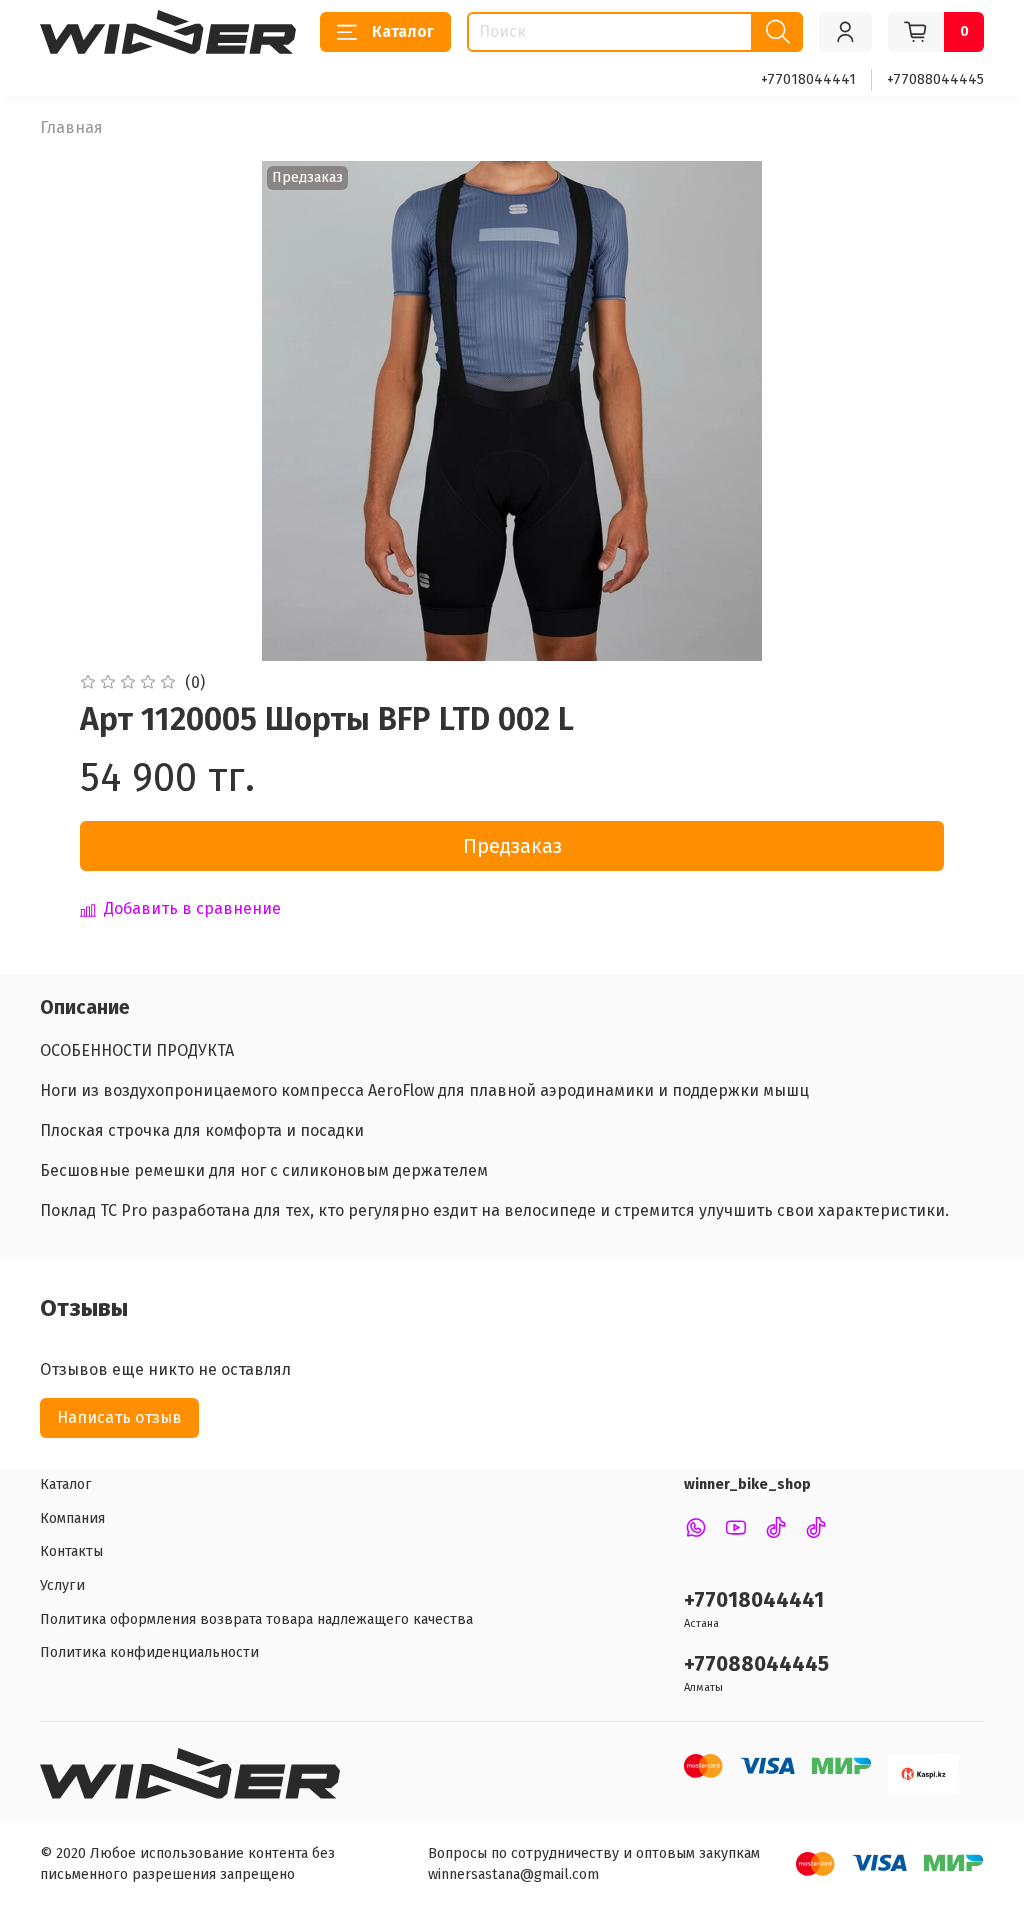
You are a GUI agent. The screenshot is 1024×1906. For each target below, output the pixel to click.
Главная (71, 127)
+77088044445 (935, 79)
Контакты (71, 1551)
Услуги (62, 1585)
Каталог (403, 31)
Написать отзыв (119, 1417)
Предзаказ (512, 846)
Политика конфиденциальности (149, 1652)
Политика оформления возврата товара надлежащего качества (256, 1619)
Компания (72, 1518)
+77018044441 (808, 79)
